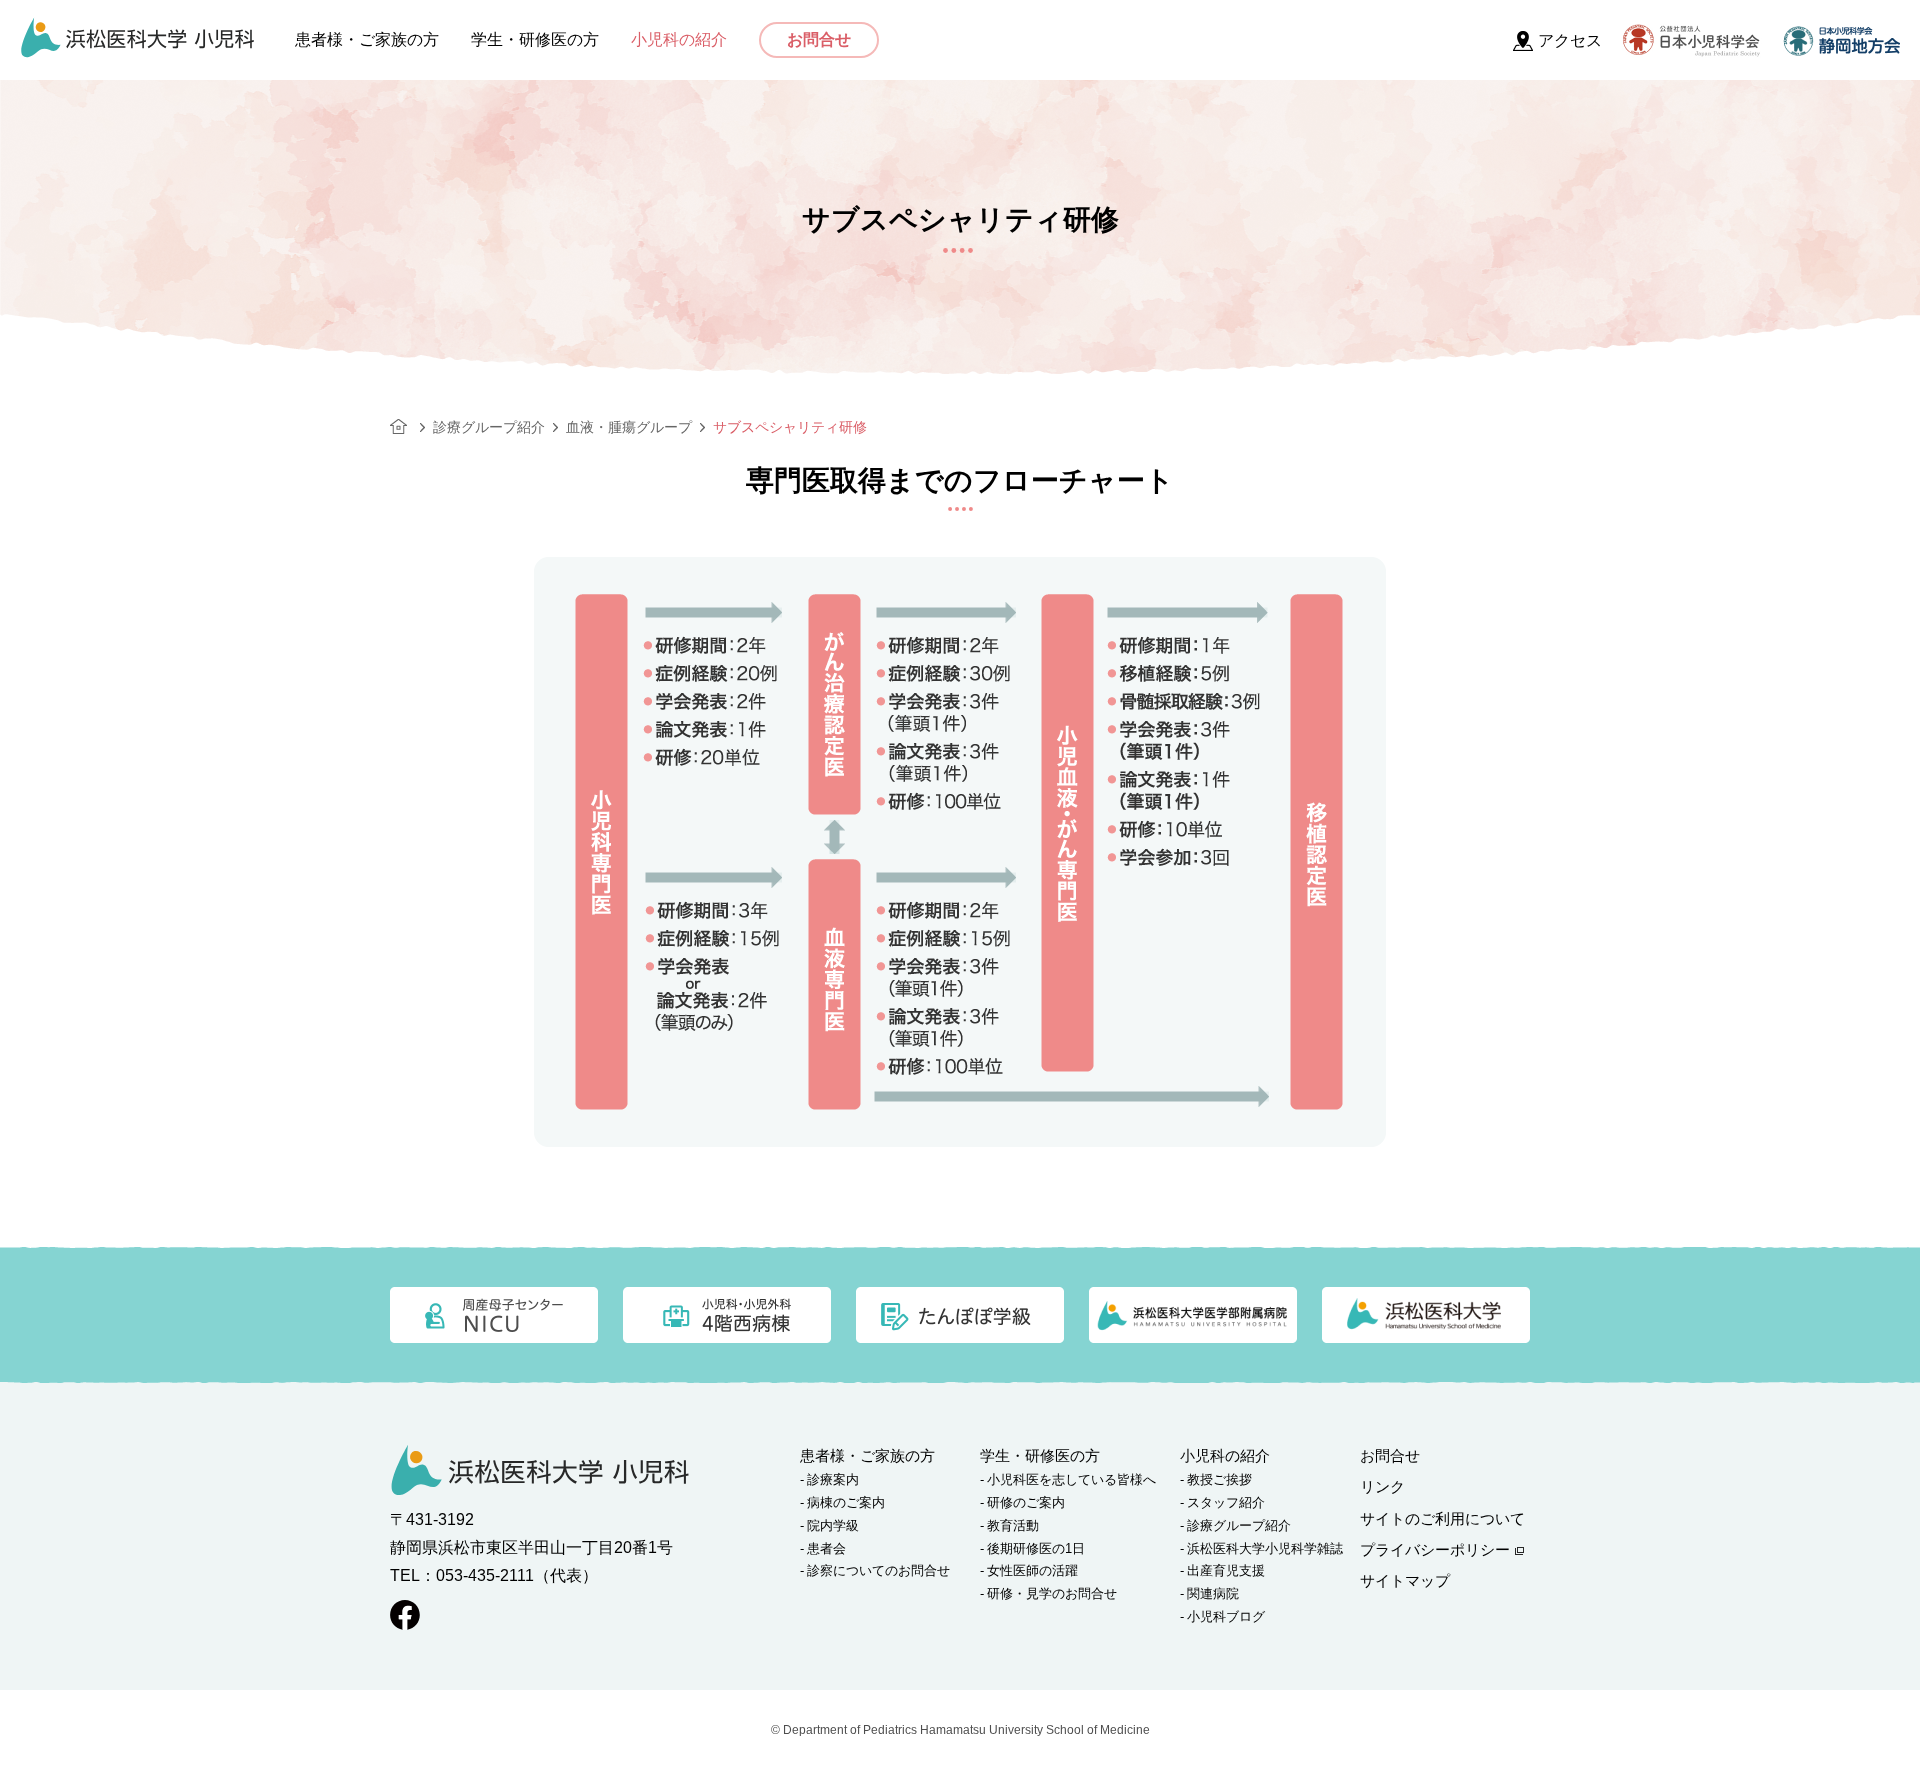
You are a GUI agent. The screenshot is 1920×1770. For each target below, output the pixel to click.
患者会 (826, 1548)
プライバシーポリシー (1435, 1549)
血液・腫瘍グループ (629, 427)
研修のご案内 (1026, 1502)
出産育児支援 (1226, 1570)
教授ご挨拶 (1219, 1479)
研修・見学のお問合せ (1052, 1593)
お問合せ (819, 39)
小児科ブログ (1226, 1616)
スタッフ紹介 (1226, 1502)
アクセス (1570, 40)
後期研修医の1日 (1036, 1548)
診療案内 (833, 1479)
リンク (1382, 1486)
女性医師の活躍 (1032, 1570)
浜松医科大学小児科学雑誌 (1265, 1548)
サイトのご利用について (1442, 1518)
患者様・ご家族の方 (367, 40)
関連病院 (1213, 1593)
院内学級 (833, 1525)
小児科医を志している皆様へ (1071, 1479)
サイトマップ (1405, 1580)
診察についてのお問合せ (878, 1570)
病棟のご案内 (846, 1502)
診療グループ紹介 (489, 427)
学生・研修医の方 (535, 40)
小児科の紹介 (679, 40)
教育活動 (1013, 1525)
